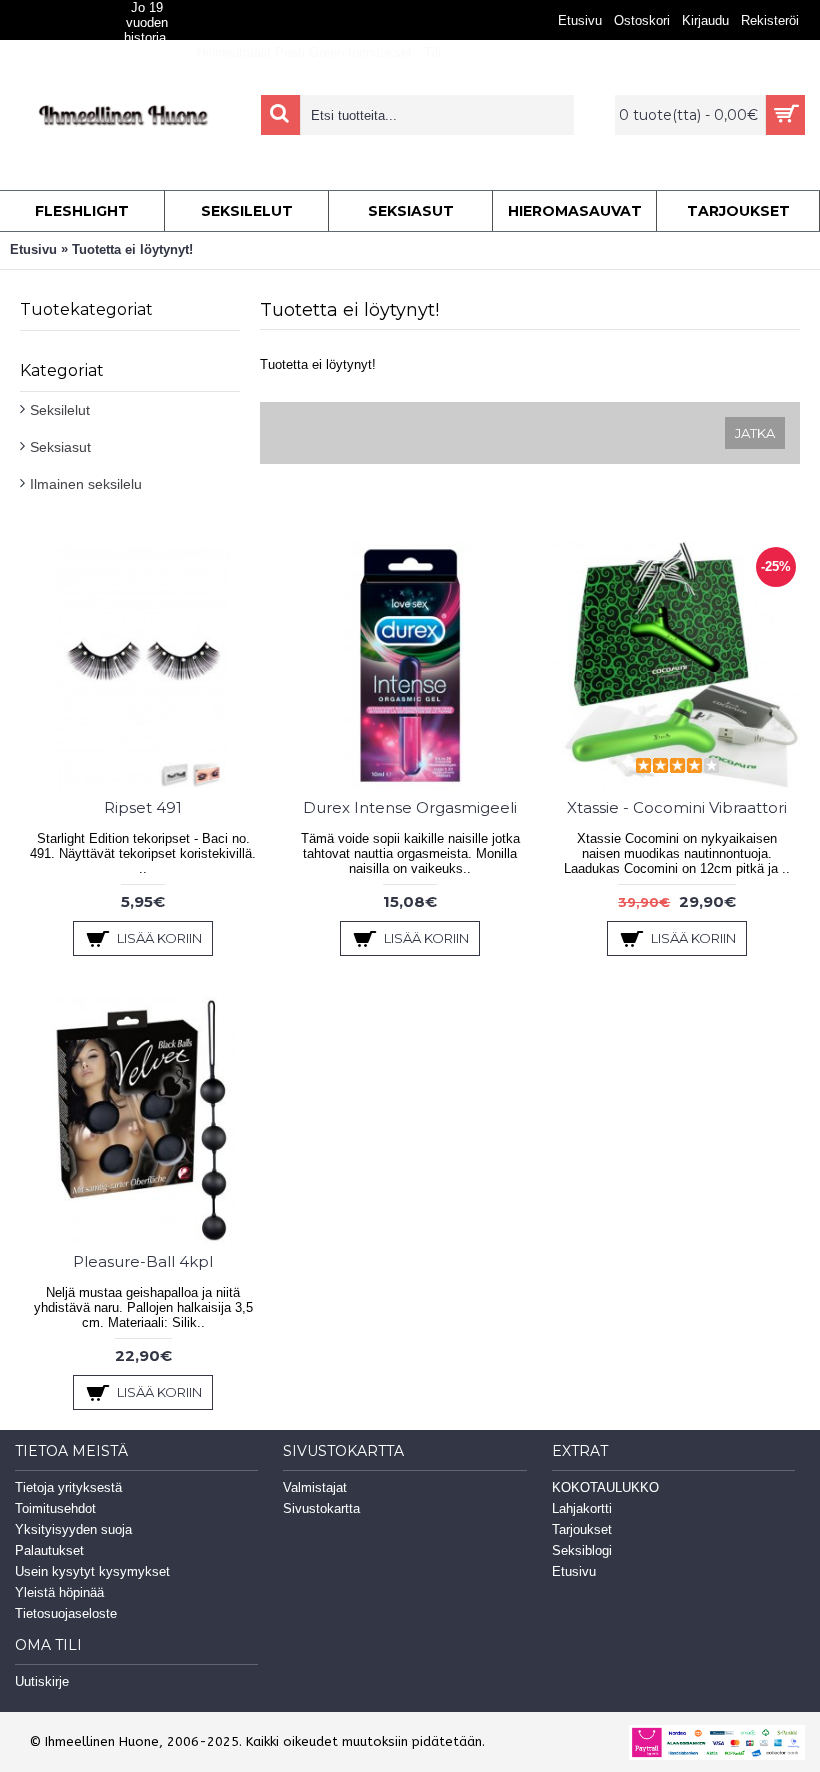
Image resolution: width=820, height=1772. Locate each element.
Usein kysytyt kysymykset (92, 1571)
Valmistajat (315, 1487)
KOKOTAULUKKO (605, 1487)
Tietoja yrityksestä (68, 1487)
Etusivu (33, 249)
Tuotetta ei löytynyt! (132, 249)
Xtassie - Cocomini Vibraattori (677, 807)
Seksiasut (60, 447)
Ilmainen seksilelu (86, 484)
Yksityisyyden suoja (73, 1529)
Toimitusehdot (55, 1508)
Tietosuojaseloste (66, 1613)
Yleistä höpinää (59, 1592)
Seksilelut (60, 410)
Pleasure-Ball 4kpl (143, 1261)
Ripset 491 (143, 807)
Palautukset (49, 1550)
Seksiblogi (582, 1550)
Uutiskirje (42, 1681)
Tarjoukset (582, 1529)
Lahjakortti (582, 1508)
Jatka (755, 433)
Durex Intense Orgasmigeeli (410, 807)
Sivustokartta (321, 1508)
